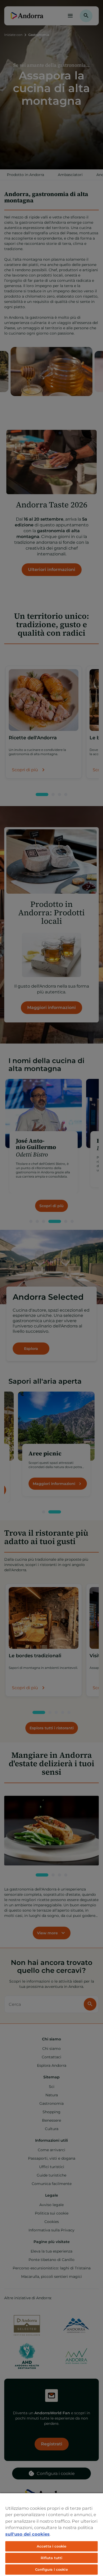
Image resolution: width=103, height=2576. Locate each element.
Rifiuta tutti (52, 2558)
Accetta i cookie (51, 2546)
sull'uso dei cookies (27, 2534)
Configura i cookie (51, 2569)
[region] (51, 2534)
